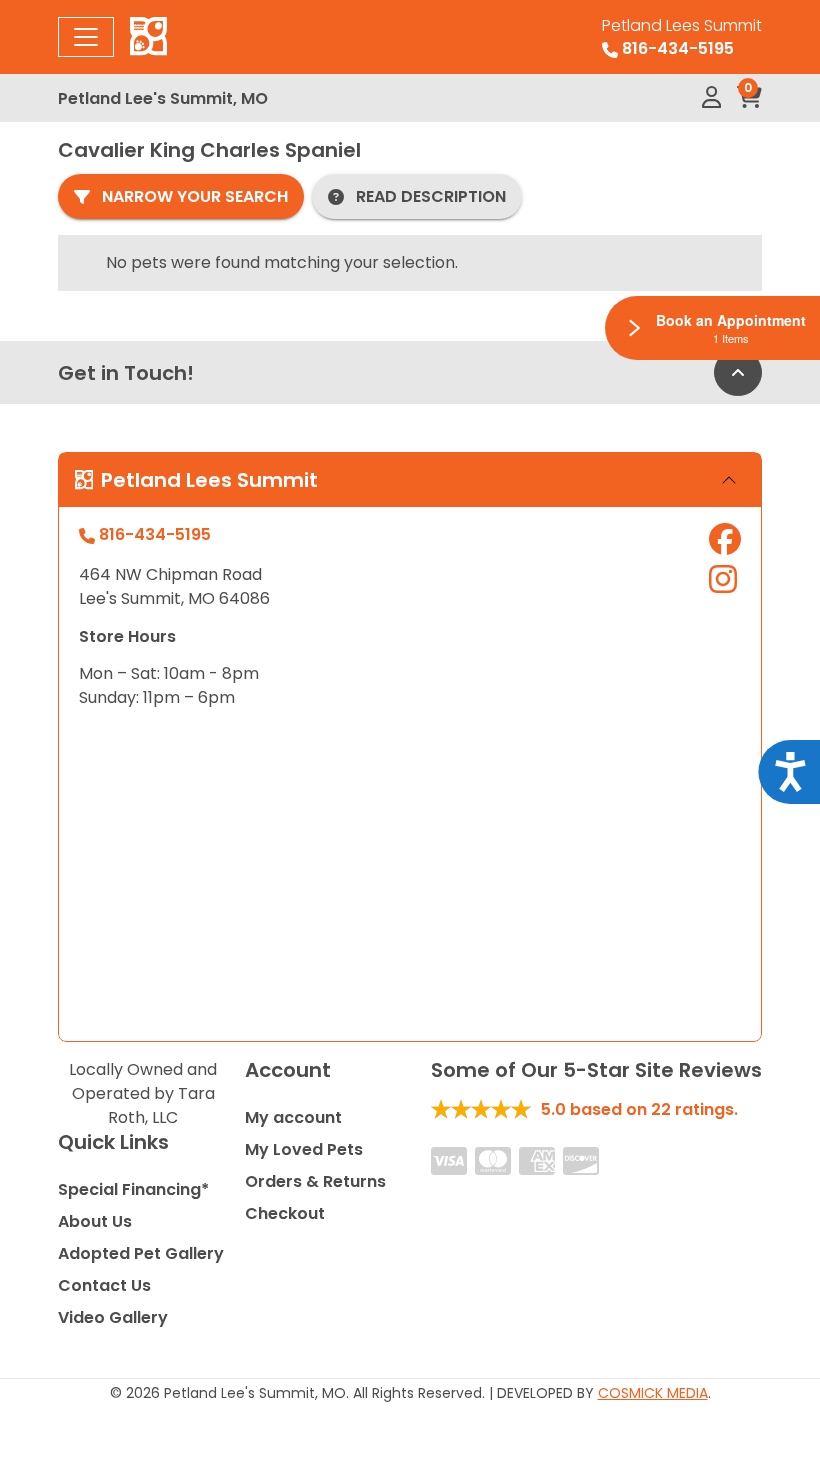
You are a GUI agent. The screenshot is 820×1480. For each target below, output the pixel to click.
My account (293, 1117)
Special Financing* (133, 1189)
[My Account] (711, 98)
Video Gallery (113, 1317)
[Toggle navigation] (86, 37)
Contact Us (104, 1285)
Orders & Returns (315, 1181)
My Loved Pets (304, 1149)
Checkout (285, 1213)
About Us (95, 1221)
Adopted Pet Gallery (141, 1253)
